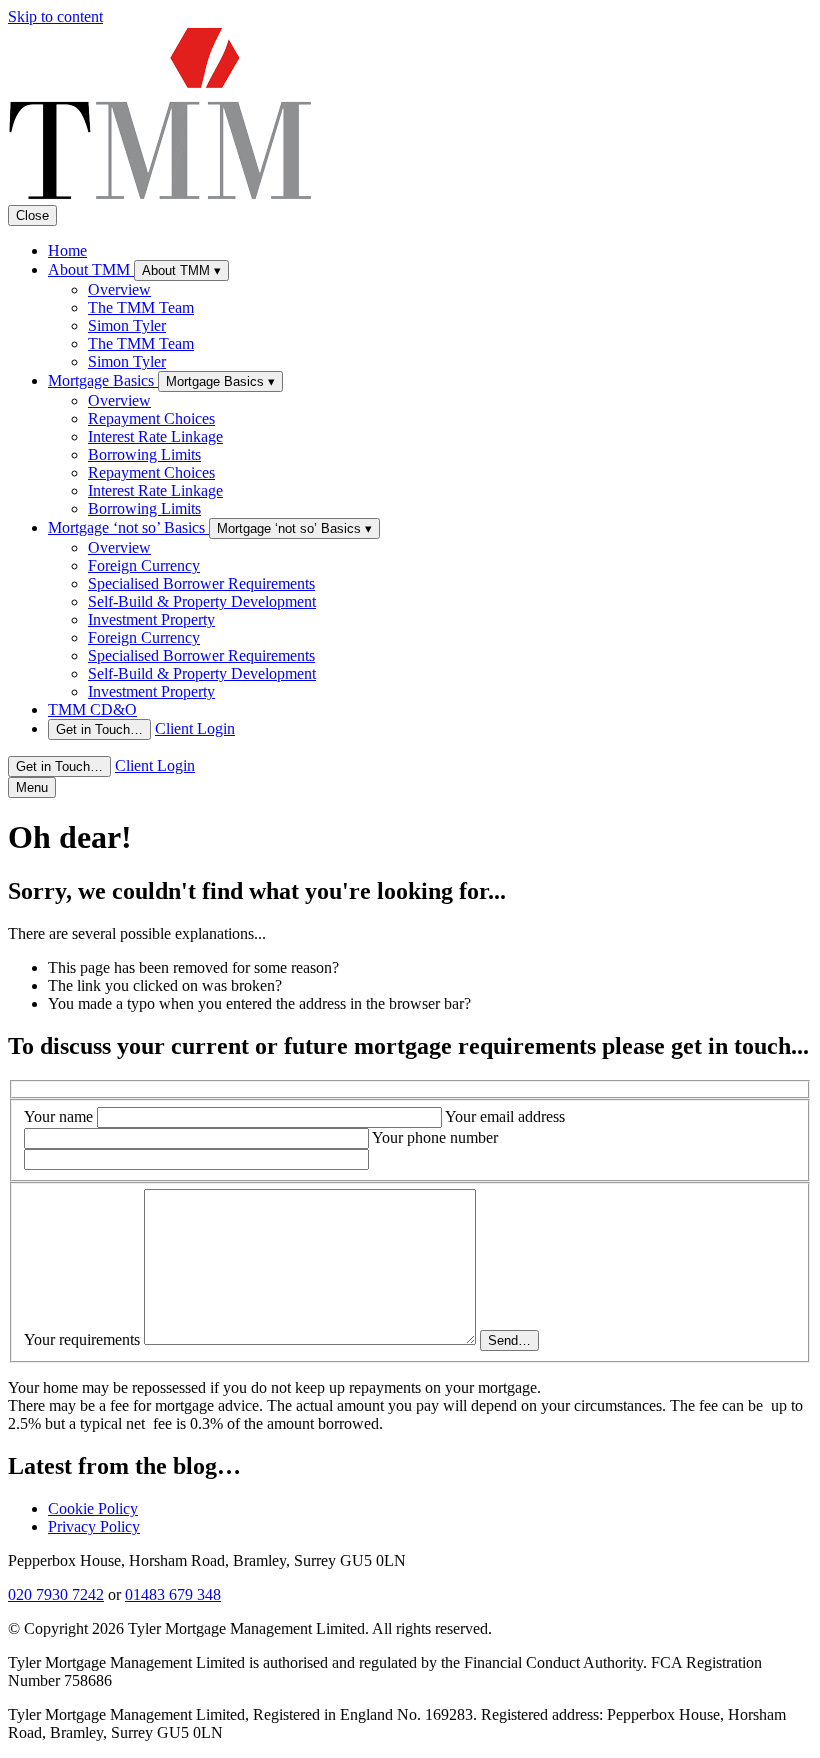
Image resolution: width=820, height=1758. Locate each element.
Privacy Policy (94, 1526)
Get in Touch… (99, 729)
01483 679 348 (173, 1594)
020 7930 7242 (56, 1594)
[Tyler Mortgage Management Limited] (160, 195)
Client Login (195, 728)
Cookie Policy (93, 1508)
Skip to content (55, 16)
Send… (509, 1340)
